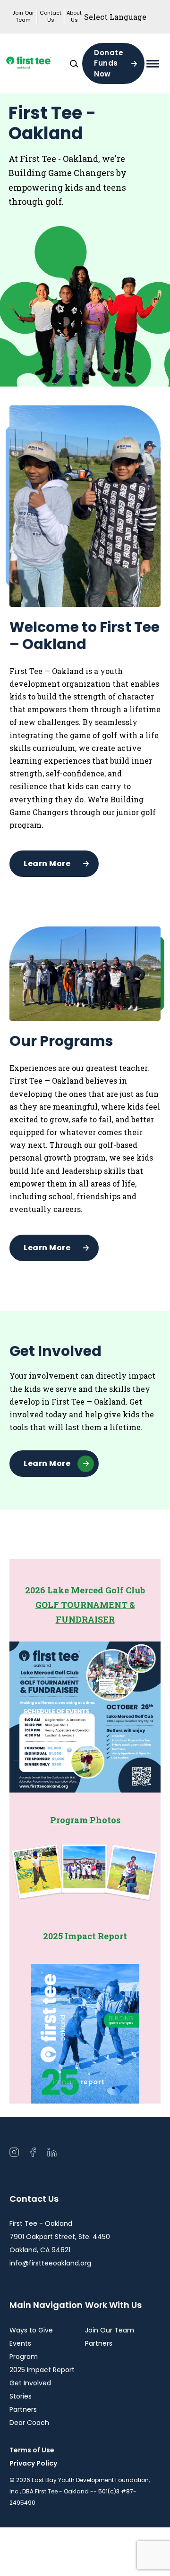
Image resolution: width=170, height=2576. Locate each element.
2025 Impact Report (85, 1936)
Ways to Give (31, 2330)
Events (20, 2343)
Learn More (47, 863)
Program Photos (85, 1820)
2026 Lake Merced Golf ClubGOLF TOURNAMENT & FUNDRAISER (85, 1604)
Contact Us (51, 17)
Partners (23, 2409)
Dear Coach (29, 2423)
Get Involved (30, 2383)
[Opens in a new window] (38, 63)
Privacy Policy (33, 2463)
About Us (74, 17)
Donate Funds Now (109, 63)
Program (24, 2357)
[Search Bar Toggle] (74, 64)
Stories (21, 2396)
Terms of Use (32, 2450)
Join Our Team (23, 17)
